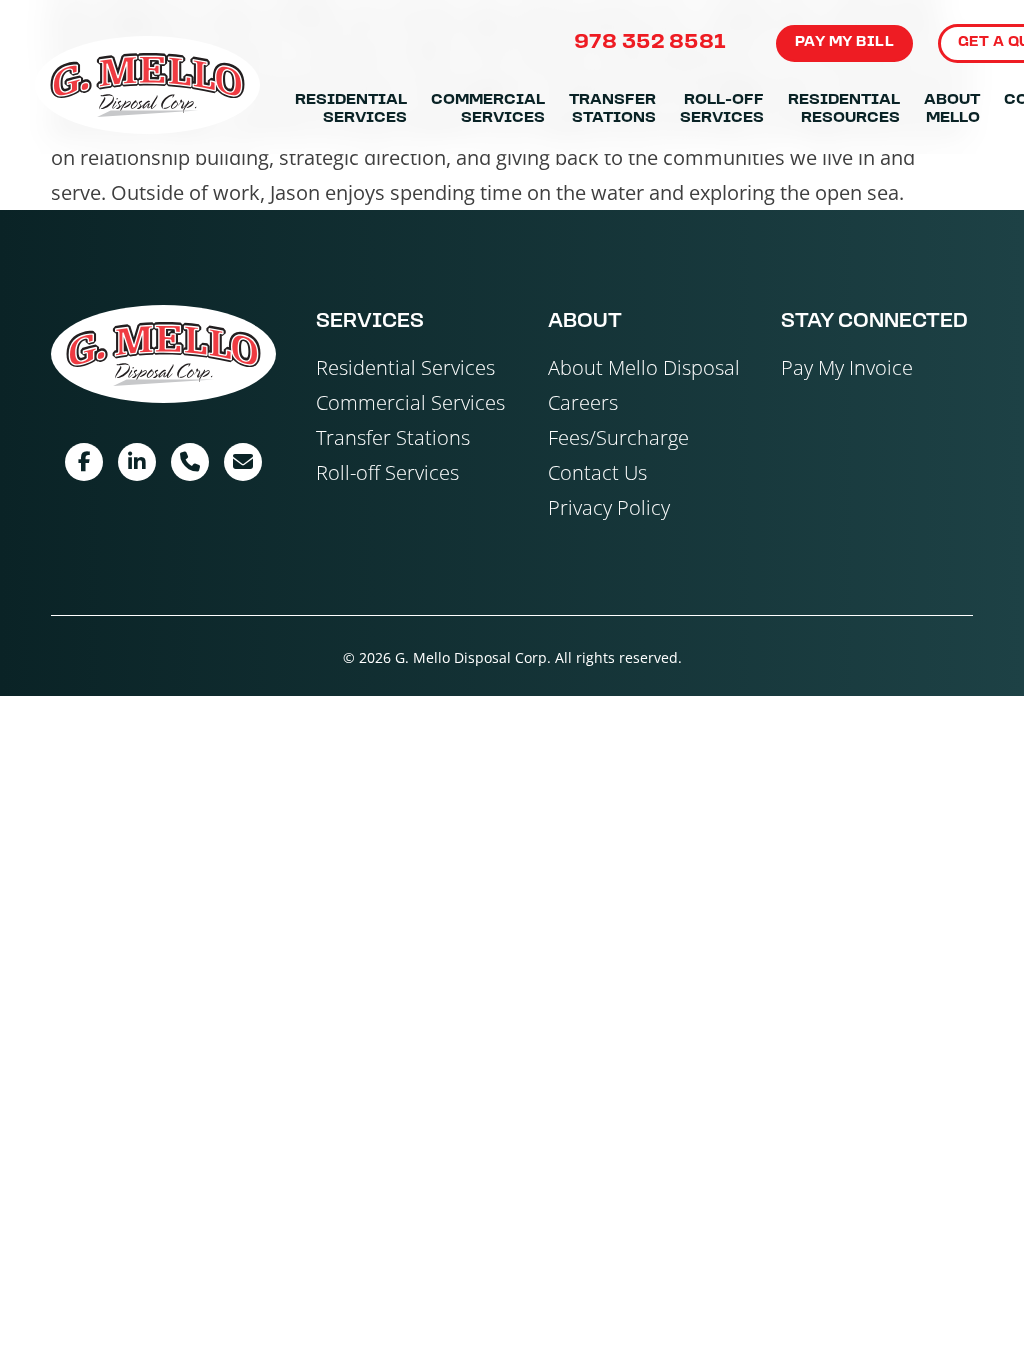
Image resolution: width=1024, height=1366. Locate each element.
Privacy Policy (609, 507)
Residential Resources (844, 109)
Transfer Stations (612, 109)
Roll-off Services (722, 109)
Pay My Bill (845, 42)
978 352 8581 (650, 43)
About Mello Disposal (644, 367)
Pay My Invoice (847, 367)
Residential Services (351, 109)
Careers (583, 402)
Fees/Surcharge (618, 437)
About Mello (952, 109)
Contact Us (597, 472)
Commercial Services (488, 109)
